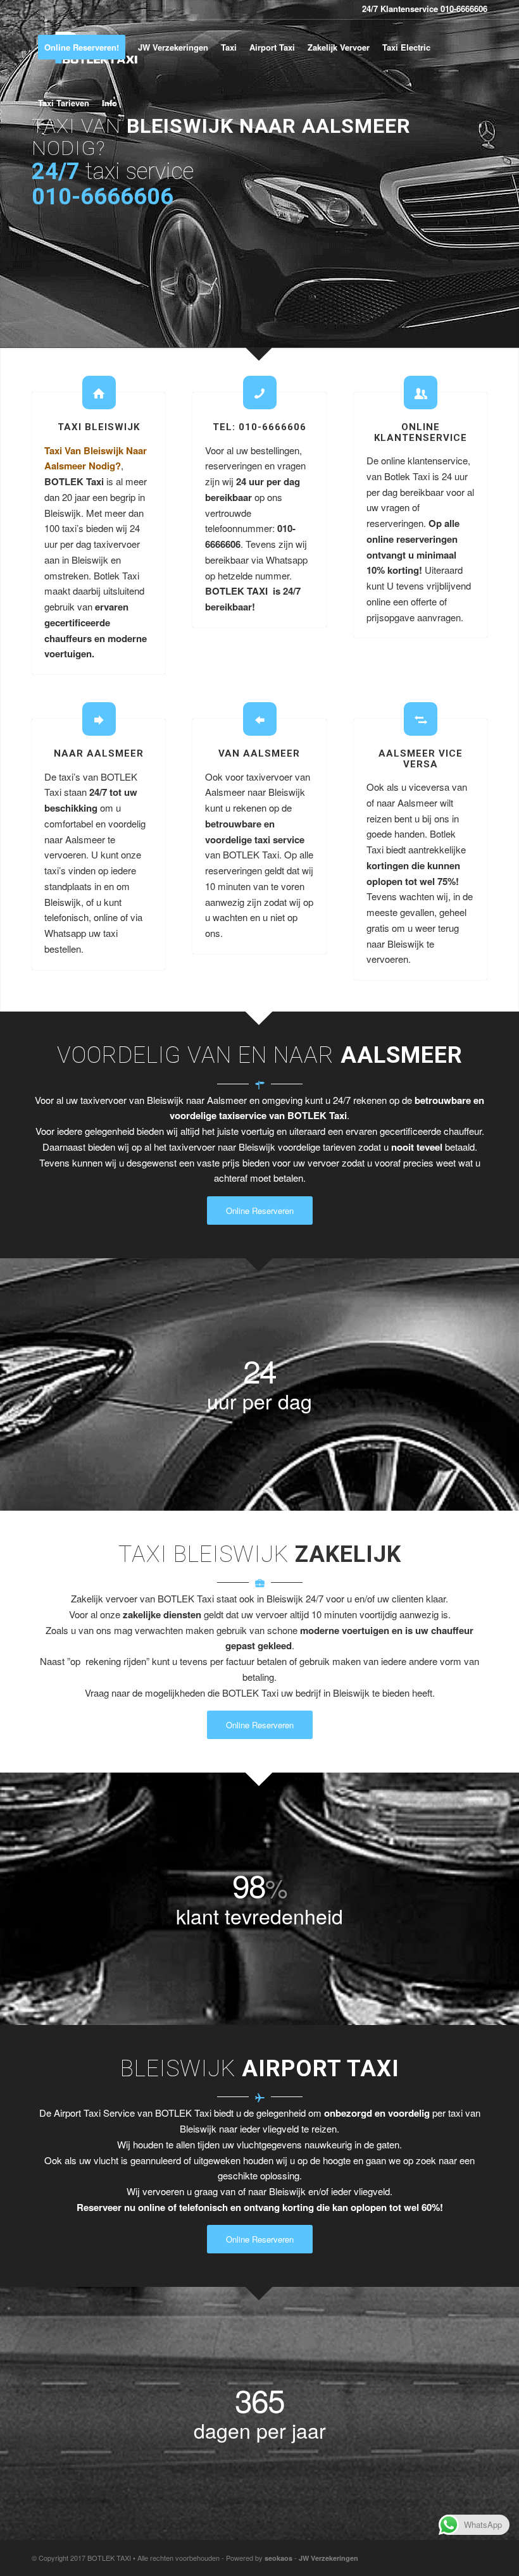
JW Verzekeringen (328, 2558)
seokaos (278, 2558)
